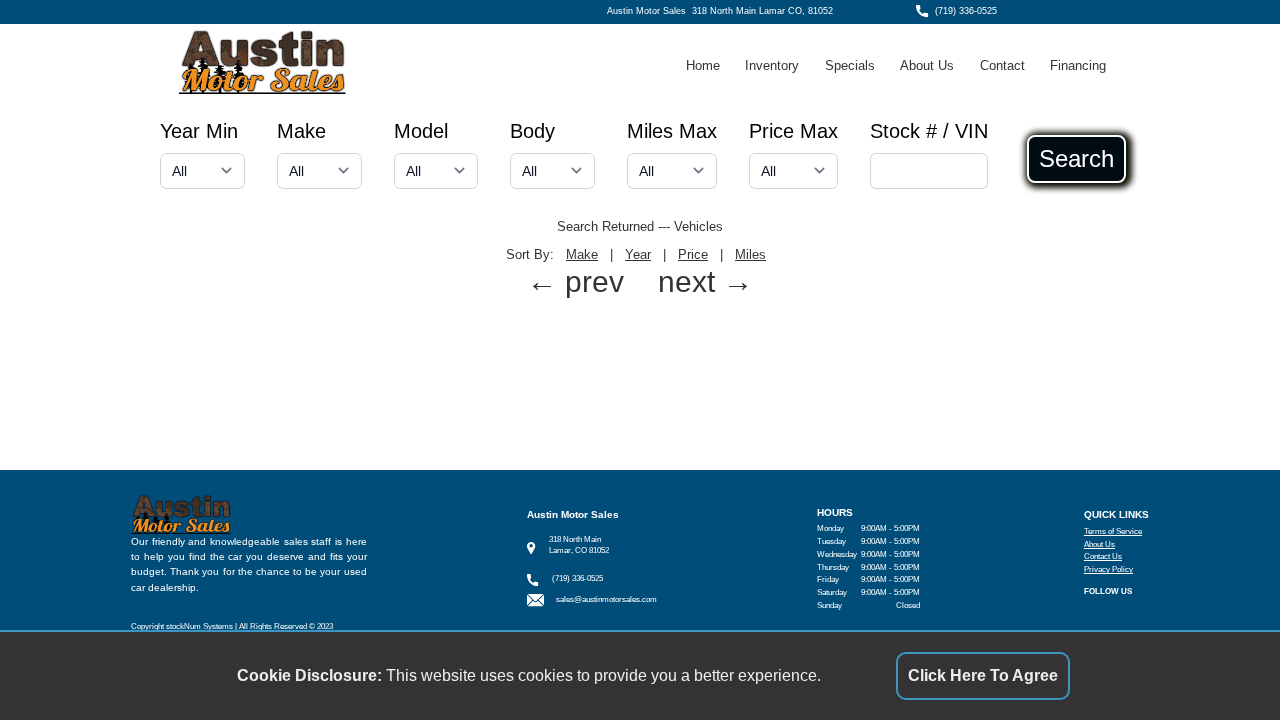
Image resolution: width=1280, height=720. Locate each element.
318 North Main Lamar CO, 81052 (762, 11)
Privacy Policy (1108, 569)
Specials (850, 65)
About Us (927, 65)
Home (703, 65)
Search (1076, 159)
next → (705, 281)
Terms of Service (1113, 531)
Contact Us (1103, 556)
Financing (1078, 65)
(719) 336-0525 (966, 11)
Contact (1002, 65)
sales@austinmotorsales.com (606, 599)
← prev (575, 281)
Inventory (772, 65)
